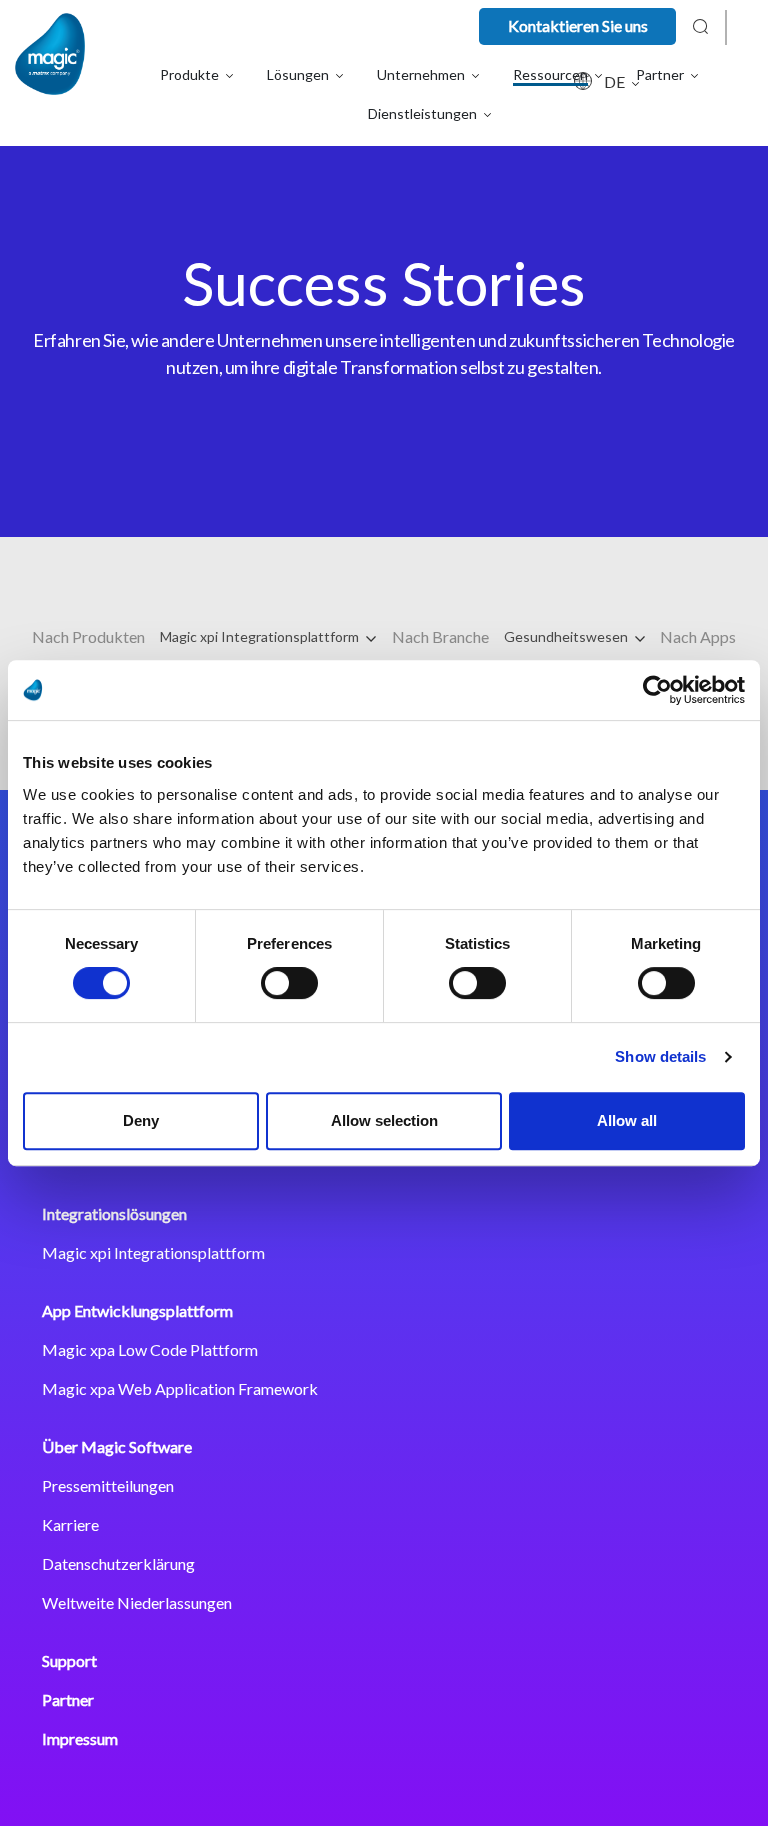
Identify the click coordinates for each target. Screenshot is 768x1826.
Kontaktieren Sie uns (578, 25)
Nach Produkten (88, 636)
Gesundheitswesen (567, 636)
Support (69, 1660)
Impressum (80, 1738)
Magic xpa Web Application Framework (180, 1388)
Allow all (627, 1120)
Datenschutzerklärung (118, 1563)
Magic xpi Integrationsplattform (261, 636)
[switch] (289, 983)
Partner (68, 1699)
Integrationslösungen (114, 1213)
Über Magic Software (117, 1446)
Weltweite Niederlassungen (137, 1602)
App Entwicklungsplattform (137, 1310)
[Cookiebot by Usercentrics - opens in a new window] (657, 690)
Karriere (70, 1524)
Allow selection (384, 1120)
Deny (141, 1120)
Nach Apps (698, 636)
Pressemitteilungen (108, 1485)
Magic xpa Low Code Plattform (150, 1349)
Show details (660, 1056)
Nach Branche (440, 636)
